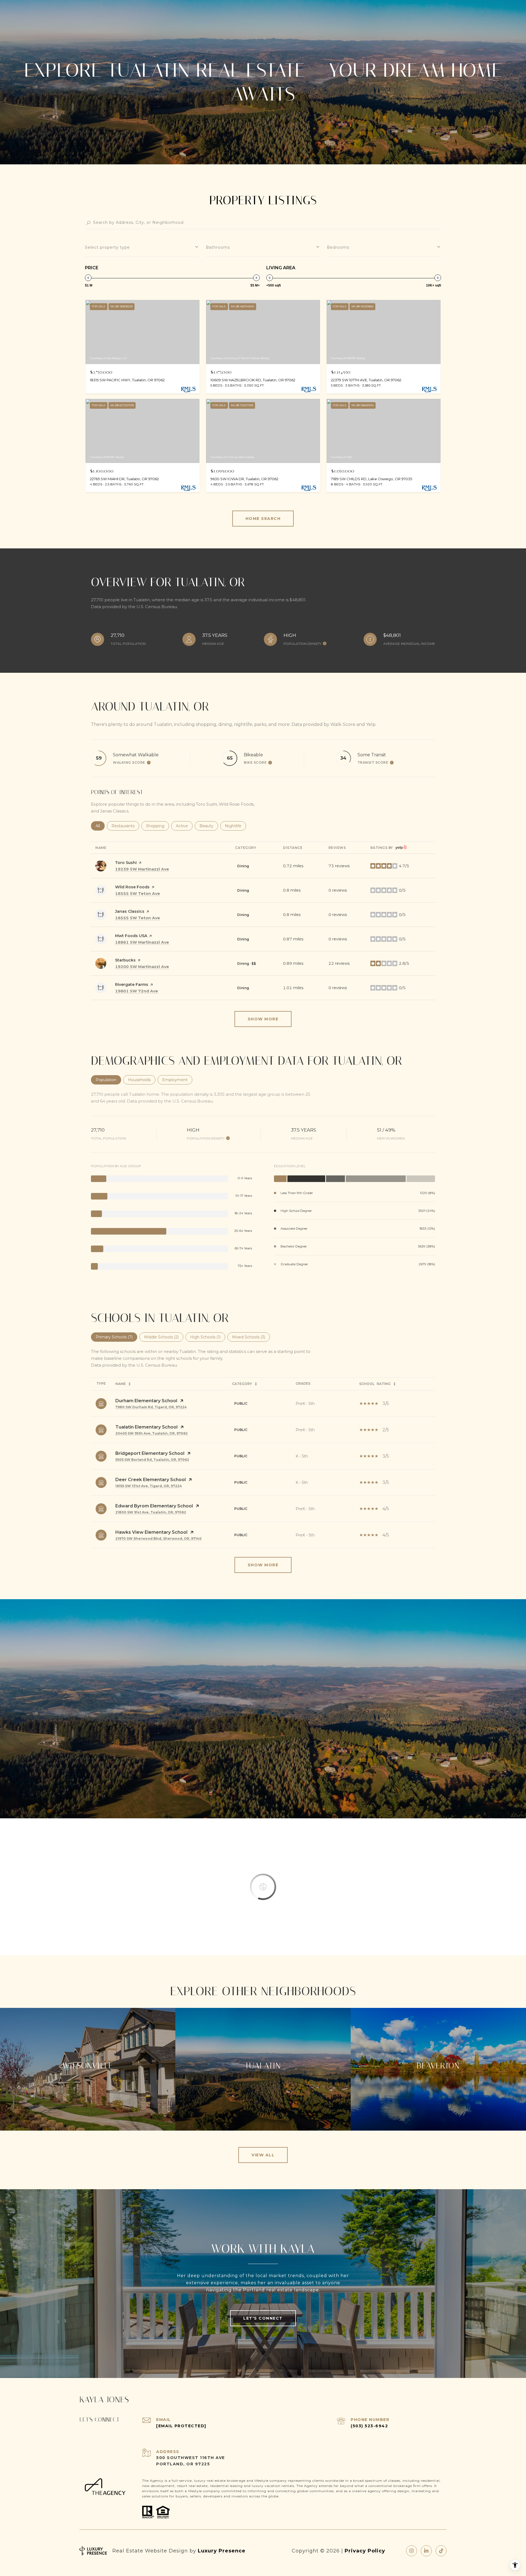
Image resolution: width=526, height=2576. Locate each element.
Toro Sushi (126, 863)
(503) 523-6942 (369, 2426)
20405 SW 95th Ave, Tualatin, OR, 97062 (151, 1433)
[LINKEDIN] (426, 2551)
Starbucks (125, 960)
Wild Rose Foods (132, 887)
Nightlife (235, 826)
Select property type (107, 247)
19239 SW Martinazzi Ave (142, 869)
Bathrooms (218, 247)
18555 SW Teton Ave (138, 894)
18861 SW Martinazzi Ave (142, 942)
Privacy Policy (365, 2551)
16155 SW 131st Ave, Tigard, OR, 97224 (149, 1486)
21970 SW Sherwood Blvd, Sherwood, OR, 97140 (158, 1539)
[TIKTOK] (441, 2551)
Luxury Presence (222, 2551)
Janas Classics (130, 911)
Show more (263, 1019)
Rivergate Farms (132, 984)
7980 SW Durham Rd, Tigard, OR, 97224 (151, 1407)
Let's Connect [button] (263, 2318)
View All (263, 2155)
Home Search (263, 519)
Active (184, 826)
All (100, 826)
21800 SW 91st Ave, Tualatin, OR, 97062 (151, 1512)
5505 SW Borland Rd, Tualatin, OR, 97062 (152, 1460)
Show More (263, 1565)
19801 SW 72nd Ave (137, 991)
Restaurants (125, 826)
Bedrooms (338, 247)
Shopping (158, 826)
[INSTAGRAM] (411, 2551)
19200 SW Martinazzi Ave (142, 967)
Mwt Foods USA (131, 936)
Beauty (209, 826)
